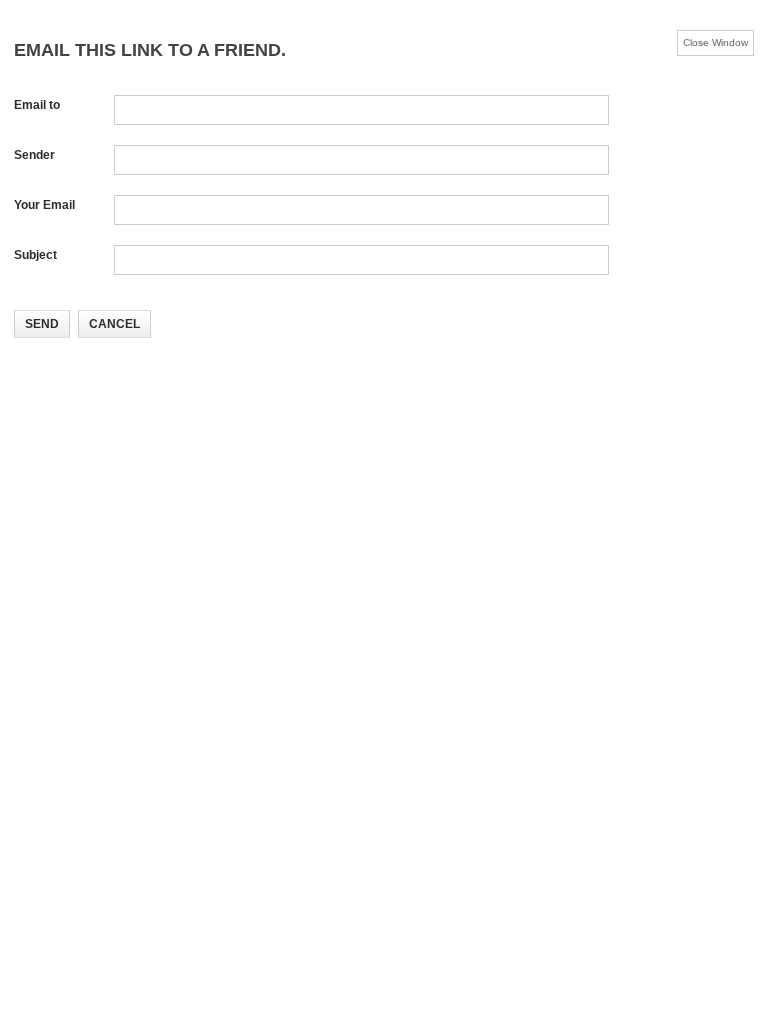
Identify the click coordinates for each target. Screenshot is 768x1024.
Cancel (114, 324)
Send (42, 324)
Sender (34, 155)
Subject (35, 255)
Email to (37, 105)
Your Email (44, 205)
